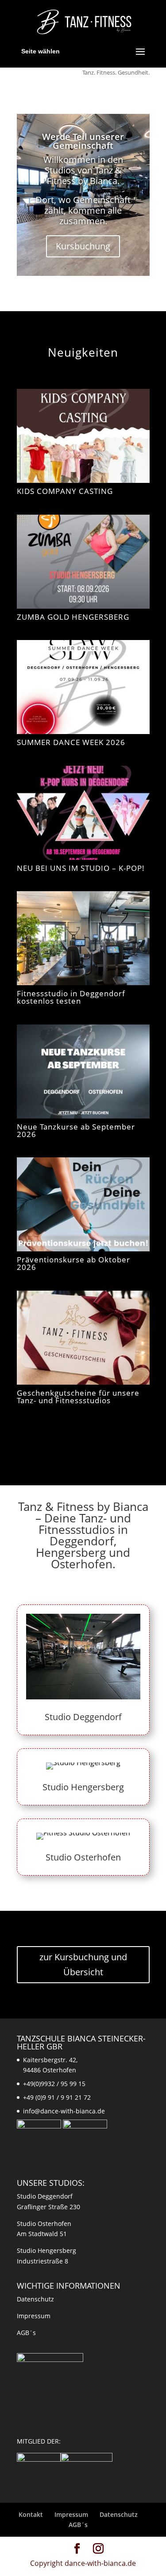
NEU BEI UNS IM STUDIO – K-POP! (81, 868)
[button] (16, 2560)
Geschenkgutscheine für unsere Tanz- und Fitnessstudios (78, 1397)
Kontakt (31, 2514)
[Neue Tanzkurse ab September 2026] (83, 1071)
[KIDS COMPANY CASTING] (83, 436)
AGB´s (26, 2333)
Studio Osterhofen (83, 1857)
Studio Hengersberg (83, 1787)
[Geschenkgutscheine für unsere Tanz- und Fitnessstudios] (83, 1338)
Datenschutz (35, 2299)
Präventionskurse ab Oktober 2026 (73, 1263)
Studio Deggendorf (83, 1717)
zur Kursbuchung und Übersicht (83, 1964)
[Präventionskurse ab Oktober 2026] (83, 1204)
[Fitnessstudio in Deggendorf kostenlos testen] (83, 938)
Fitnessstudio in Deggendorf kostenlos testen (71, 997)
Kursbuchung (83, 246)
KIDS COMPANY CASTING (65, 491)
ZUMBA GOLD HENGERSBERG (73, 617)
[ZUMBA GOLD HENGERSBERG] (83, 562)
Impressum (34, 2316)
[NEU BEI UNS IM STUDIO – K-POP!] (83, 813)
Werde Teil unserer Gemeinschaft (83, 141)
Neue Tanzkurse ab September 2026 (76, 1130)
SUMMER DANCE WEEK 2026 (71, 742)
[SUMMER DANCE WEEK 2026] (83, 687)
